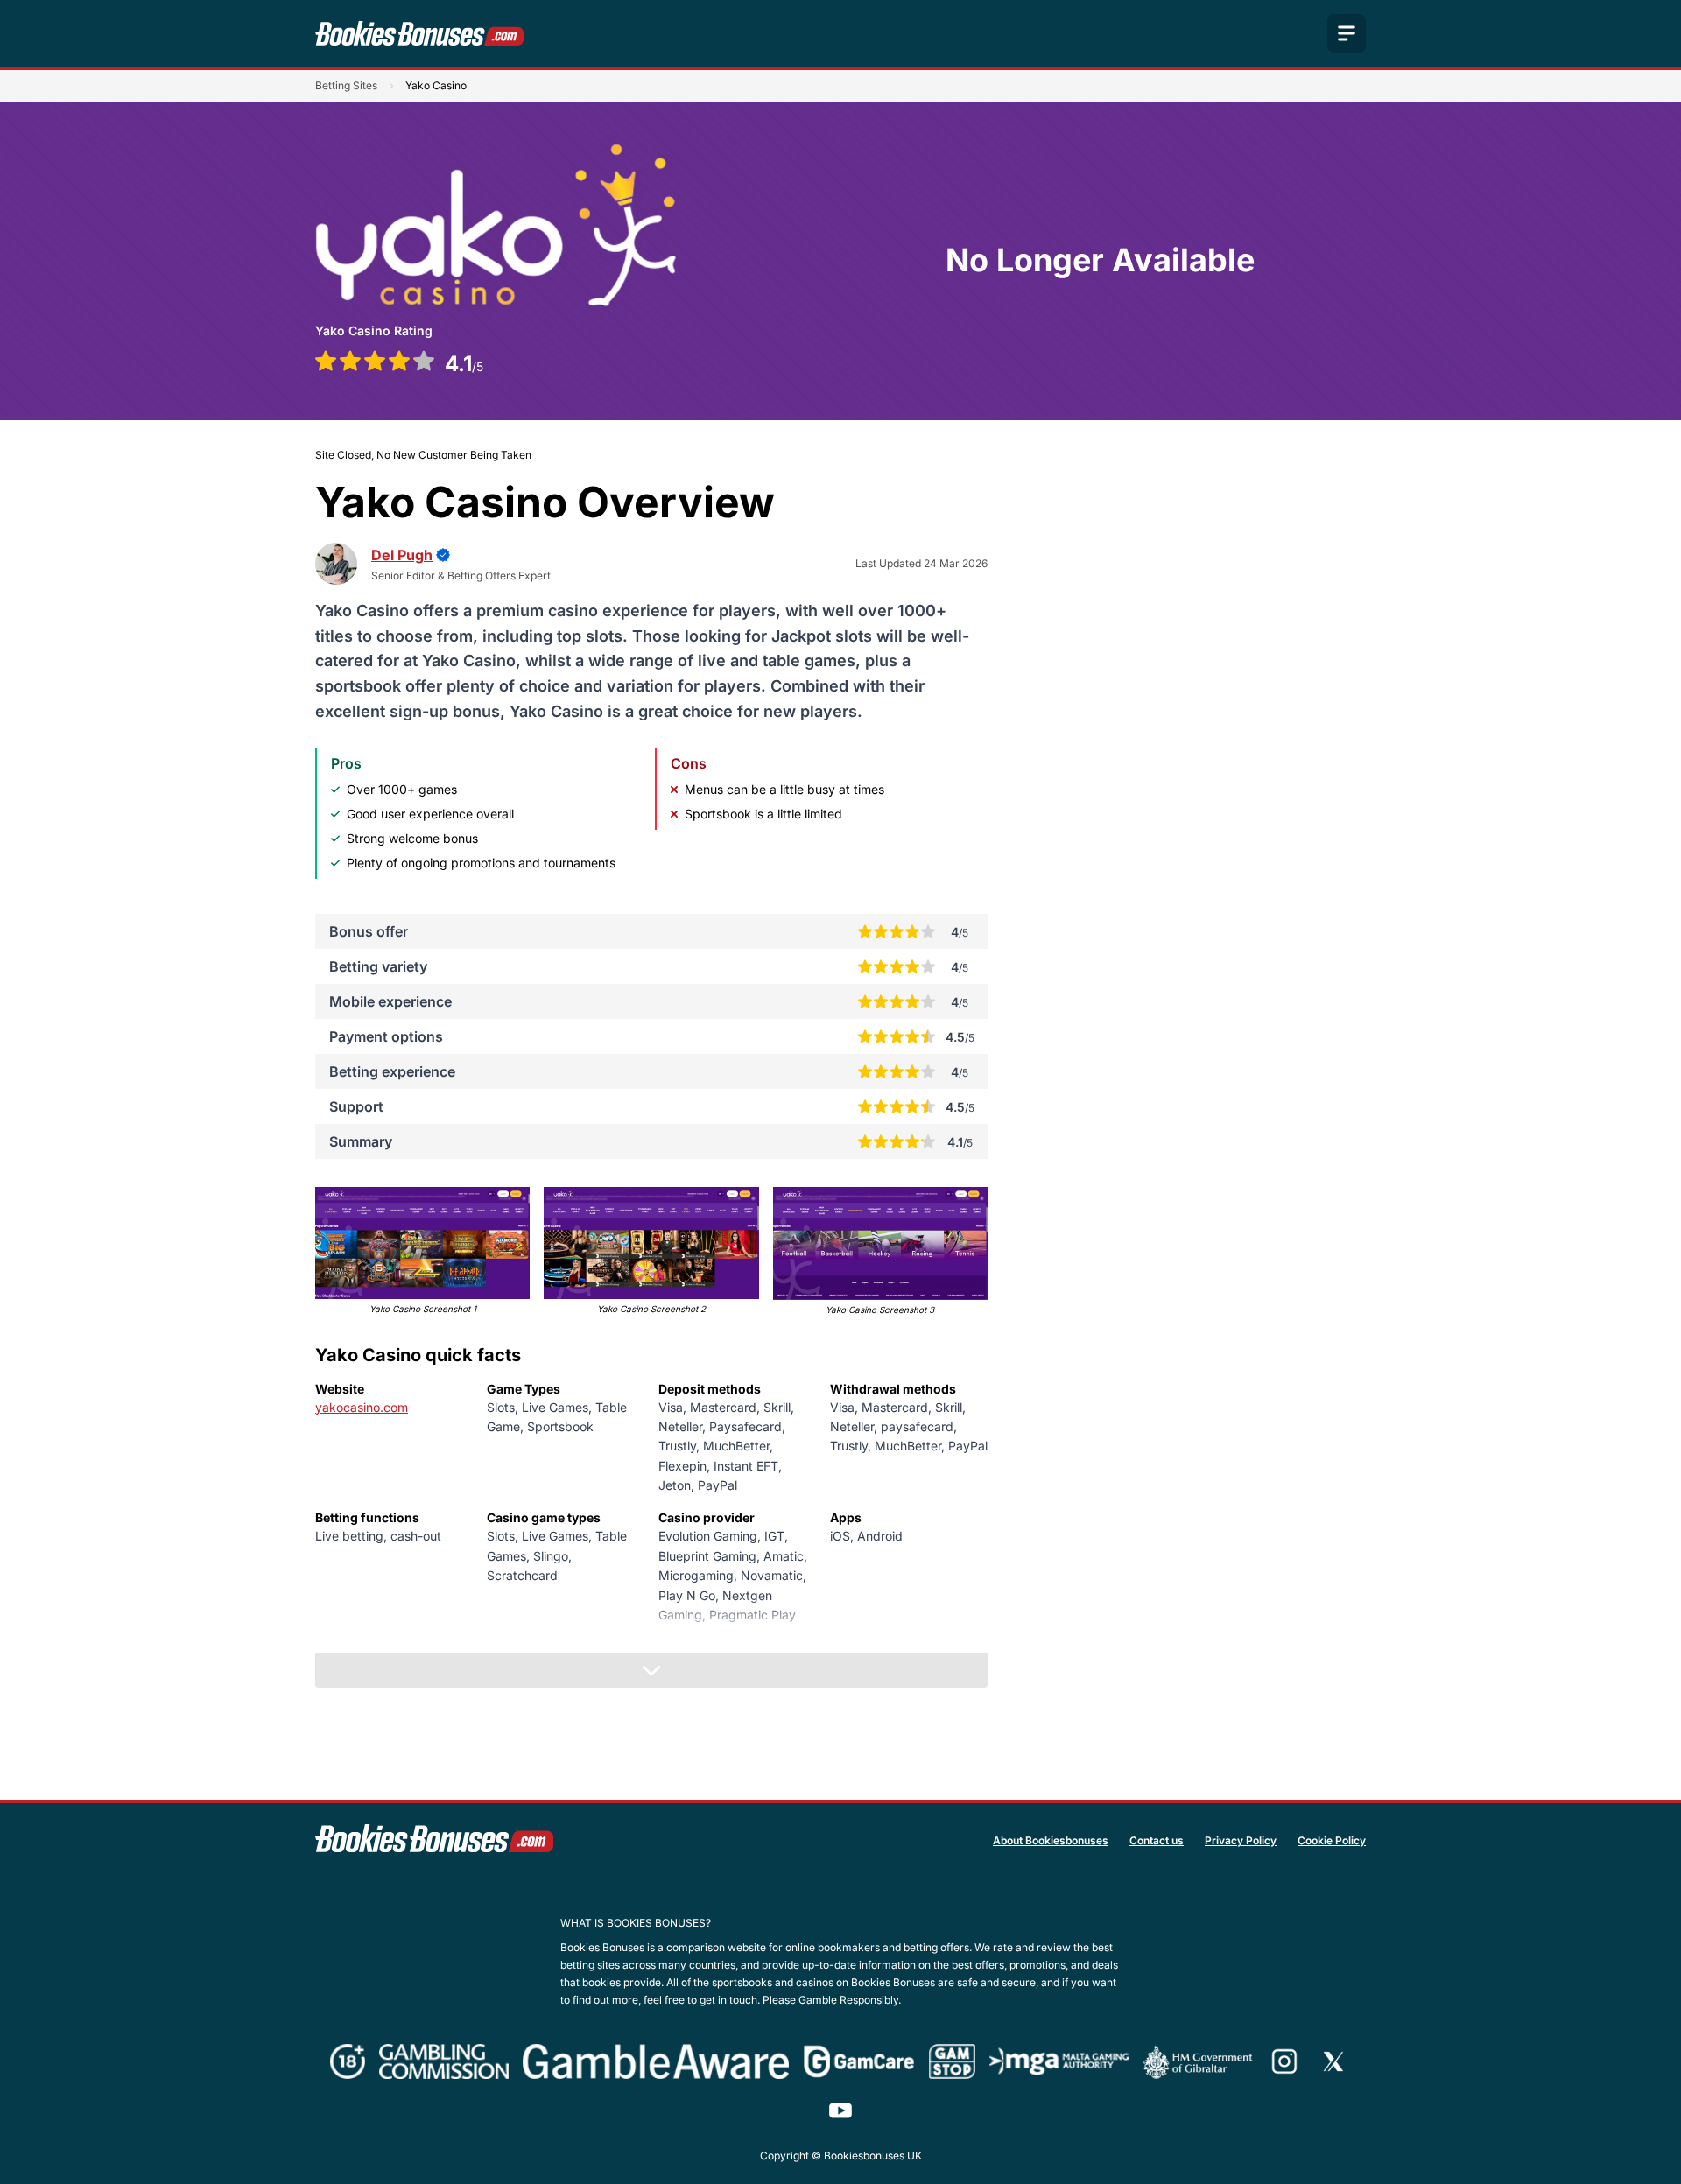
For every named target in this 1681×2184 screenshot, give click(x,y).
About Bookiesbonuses (1051, 1840)
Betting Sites (346, 85)
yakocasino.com (362, 1407)
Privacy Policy (1241, 1840)
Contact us (1157, 1840)
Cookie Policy (1332, 1840)
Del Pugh (402, 555)
